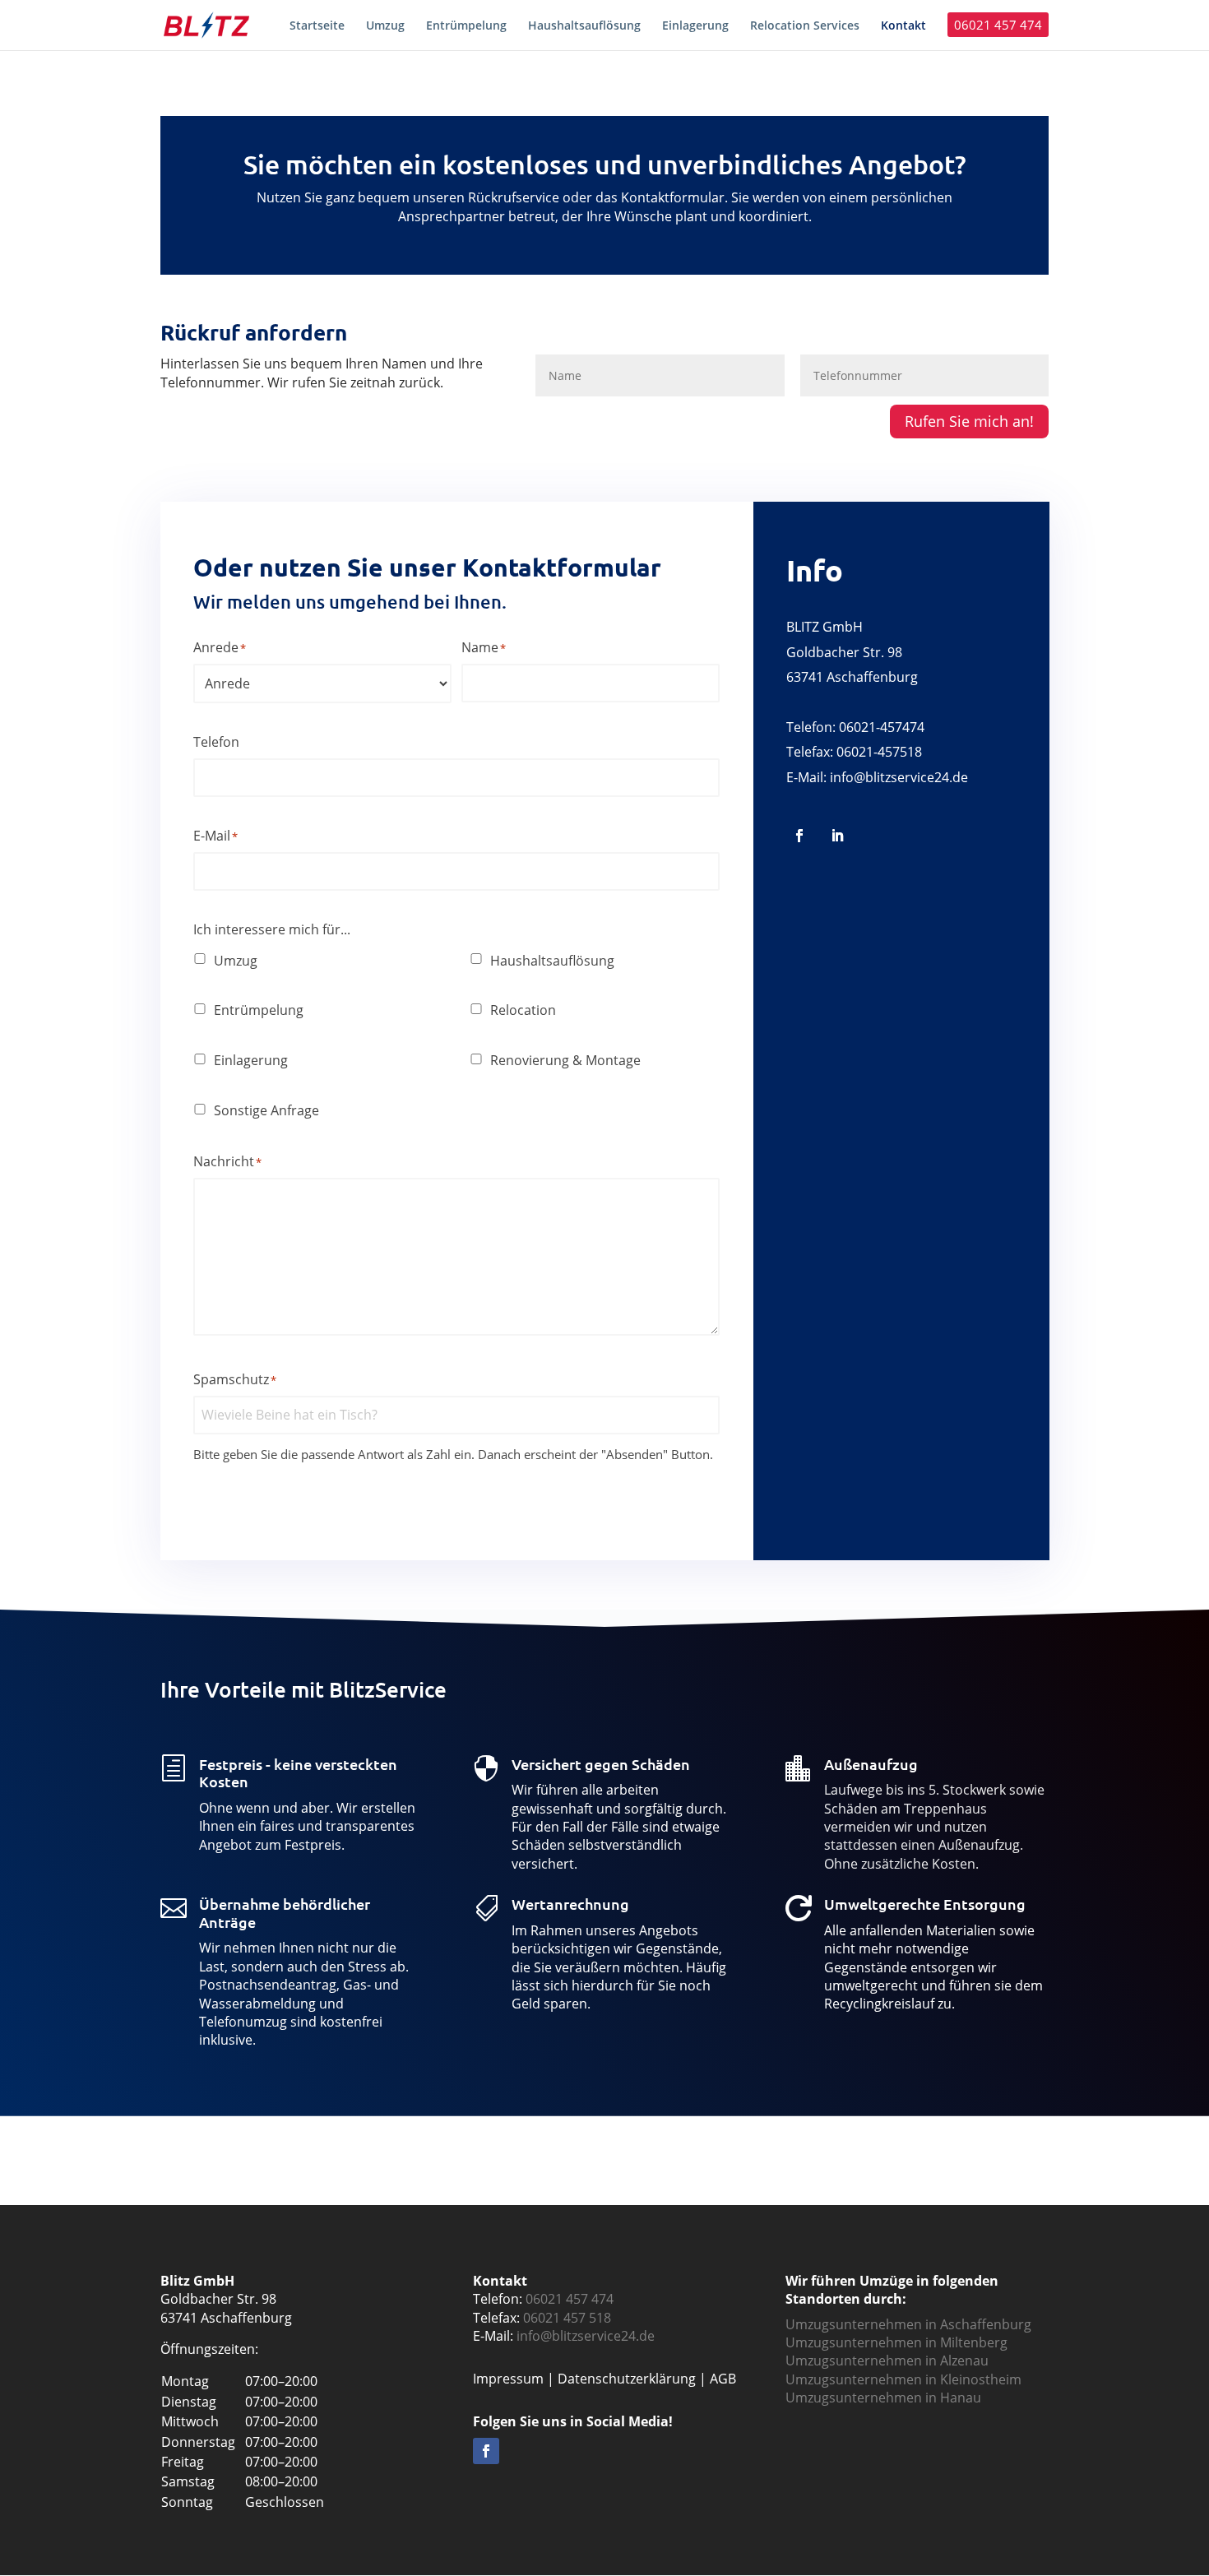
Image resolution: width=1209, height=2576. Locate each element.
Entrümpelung (259, 1010)
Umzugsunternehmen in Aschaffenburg (908, 2324)
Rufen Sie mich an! (969, 421)
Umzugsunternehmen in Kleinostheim (903, 2379)
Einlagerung (251, 1060)
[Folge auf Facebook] (799, 836)
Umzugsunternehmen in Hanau (883, 2398)
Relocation (523, 1010)
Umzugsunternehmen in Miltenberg (896, 2342)
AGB (723, 2379)
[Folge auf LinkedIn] (837, 836)
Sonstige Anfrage (266, 1110)
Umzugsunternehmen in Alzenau (887, 2361)
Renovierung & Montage (565, 1060)
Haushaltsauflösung (552, 961)
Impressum (508, 2379)
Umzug (236, 961)
